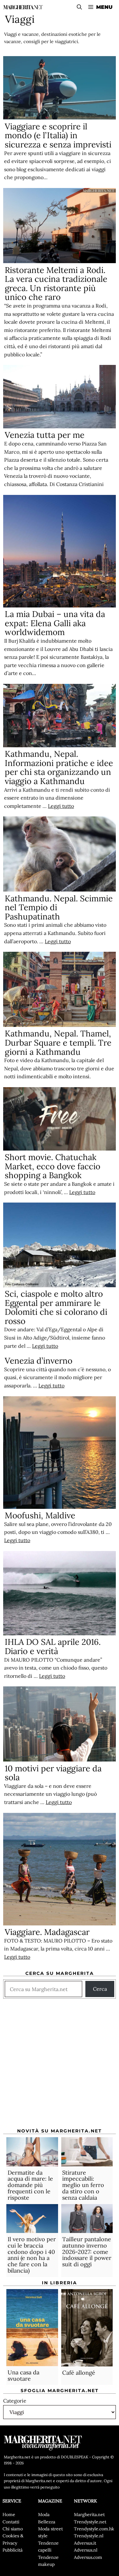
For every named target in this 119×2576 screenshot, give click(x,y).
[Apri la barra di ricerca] (79, 7)
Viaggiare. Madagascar (47, 1932)
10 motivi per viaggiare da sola (53, 1773)
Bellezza (47, 2522)
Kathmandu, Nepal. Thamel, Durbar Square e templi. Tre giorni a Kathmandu (58, 1042)
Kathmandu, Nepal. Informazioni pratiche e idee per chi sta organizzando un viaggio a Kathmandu (59, 767)
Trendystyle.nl (89, 2536)
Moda (44, 2514)
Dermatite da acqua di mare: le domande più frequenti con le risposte (30, 2185)
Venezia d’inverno (39, 1361)
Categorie (15, 2401)
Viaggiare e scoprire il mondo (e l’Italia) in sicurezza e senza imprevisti (58, 135)
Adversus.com (88, 2557)
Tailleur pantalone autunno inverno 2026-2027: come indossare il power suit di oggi (87, 2252)
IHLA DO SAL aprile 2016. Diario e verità (53, 1646)
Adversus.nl (86, 2550)
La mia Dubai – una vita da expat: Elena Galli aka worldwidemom (55, 623)
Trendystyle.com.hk (94, 2529)
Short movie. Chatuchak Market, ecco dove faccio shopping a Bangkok (53, 1166)
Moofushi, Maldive (40, 1515)
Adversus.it (85, 2543)
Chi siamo (13, 2529)
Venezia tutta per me (45, 435)
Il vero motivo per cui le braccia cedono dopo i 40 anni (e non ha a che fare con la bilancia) (32, 2255)
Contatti (11, 2522)
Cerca (100, 1989)
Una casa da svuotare (23, 2375)
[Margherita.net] (23, 7)
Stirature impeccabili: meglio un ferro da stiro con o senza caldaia (83, 2185)
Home (9, 2514)
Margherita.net (89, 2514)
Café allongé (79, 2373)
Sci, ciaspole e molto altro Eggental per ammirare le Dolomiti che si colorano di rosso (56, 1307)
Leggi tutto (61, 806)
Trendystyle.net (90, 2522)
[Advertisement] (60, 2066)
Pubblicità (13, 2550)
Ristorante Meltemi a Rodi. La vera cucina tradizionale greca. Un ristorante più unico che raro (56, 284)
